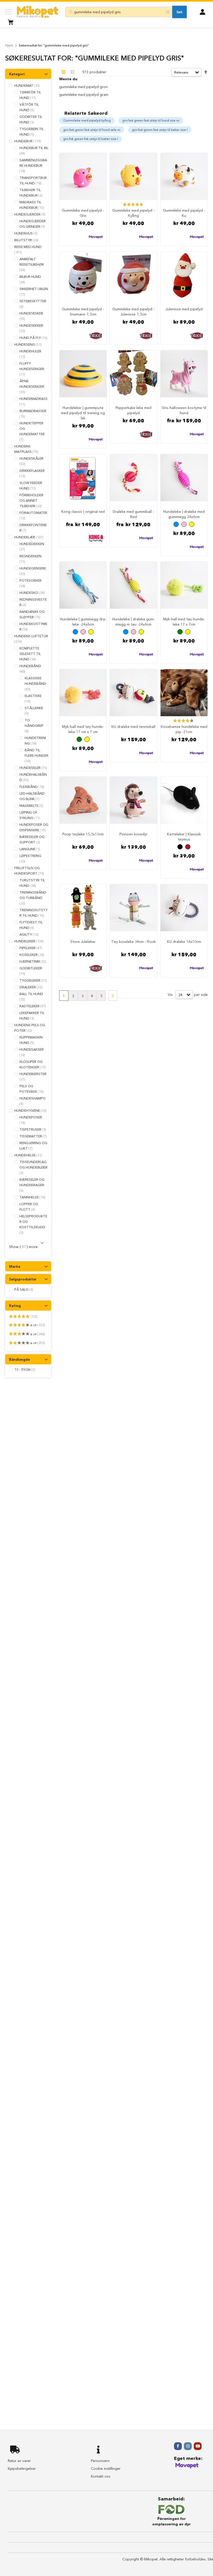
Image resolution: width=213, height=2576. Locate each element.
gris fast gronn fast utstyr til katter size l (160, 130)
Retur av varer (19, 2461)
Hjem (9, 45)
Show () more (24, 1247)
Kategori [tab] (17, 74)
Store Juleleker (83, 942)
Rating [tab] (15, 1306)
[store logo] (38, 12)
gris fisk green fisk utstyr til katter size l (91, 139)
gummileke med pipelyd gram (84, 95)
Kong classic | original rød (83, 512)
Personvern (100, 2461)
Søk (179, 12)
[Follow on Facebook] (178, 2446)
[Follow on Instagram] (188, 2446)
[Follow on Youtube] (198, 2446)
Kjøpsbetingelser (22, 2468)
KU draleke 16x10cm (184, 942)
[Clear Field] (168, 12)
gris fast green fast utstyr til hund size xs (151, 120)
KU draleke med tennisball (133, 727)
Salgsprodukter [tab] (23, 1279)
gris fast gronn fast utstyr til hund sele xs (92, 130)
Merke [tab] (15, 1266)
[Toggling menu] (8, 12)
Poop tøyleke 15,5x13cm (83, 834)
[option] (176, 524)
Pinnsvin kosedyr (134, 834)
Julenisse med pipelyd (184, 309)
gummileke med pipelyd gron (84, 87)
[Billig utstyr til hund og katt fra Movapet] (187, 2468)
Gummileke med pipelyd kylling (87, 120)
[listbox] (184, 525)
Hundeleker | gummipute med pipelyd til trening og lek (83, 413)
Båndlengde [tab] (19, 1359)
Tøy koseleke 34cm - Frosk (134, 942)
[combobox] (119, 12)
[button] (202, 11)
